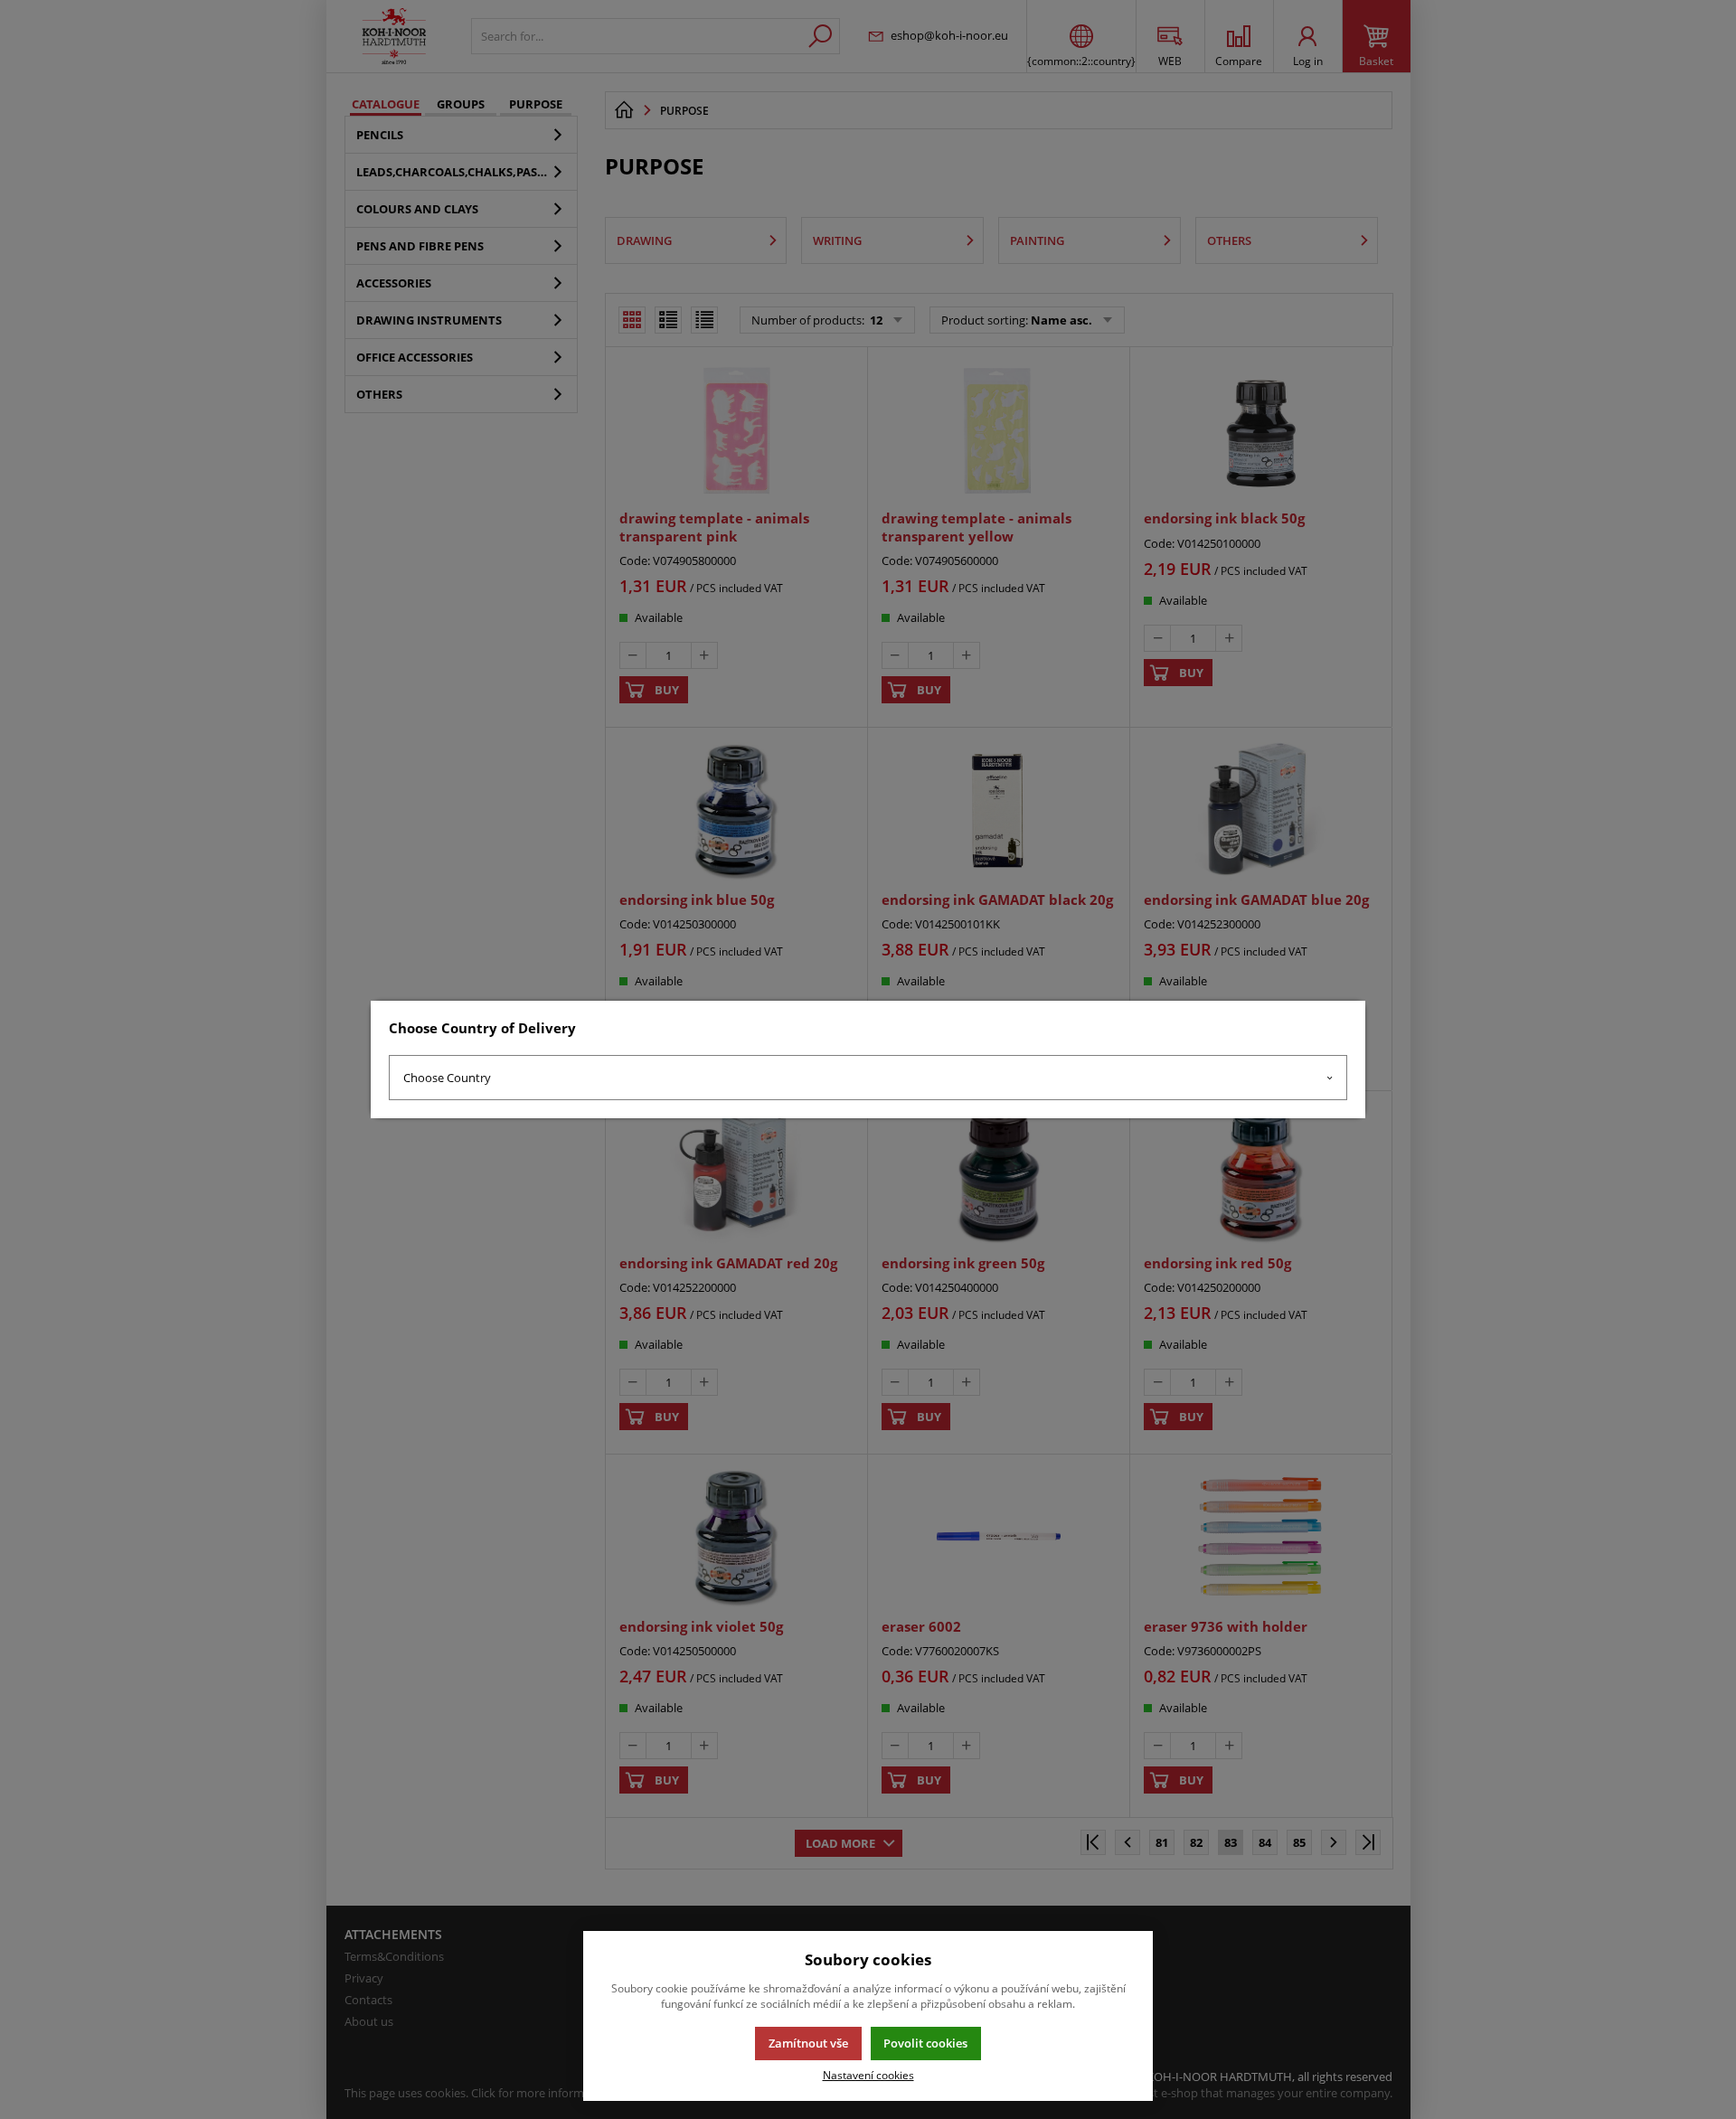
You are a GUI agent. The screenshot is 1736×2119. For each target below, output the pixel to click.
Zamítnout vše (808, 2043)
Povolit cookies (925, 2043)
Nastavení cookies (868, 2075)
